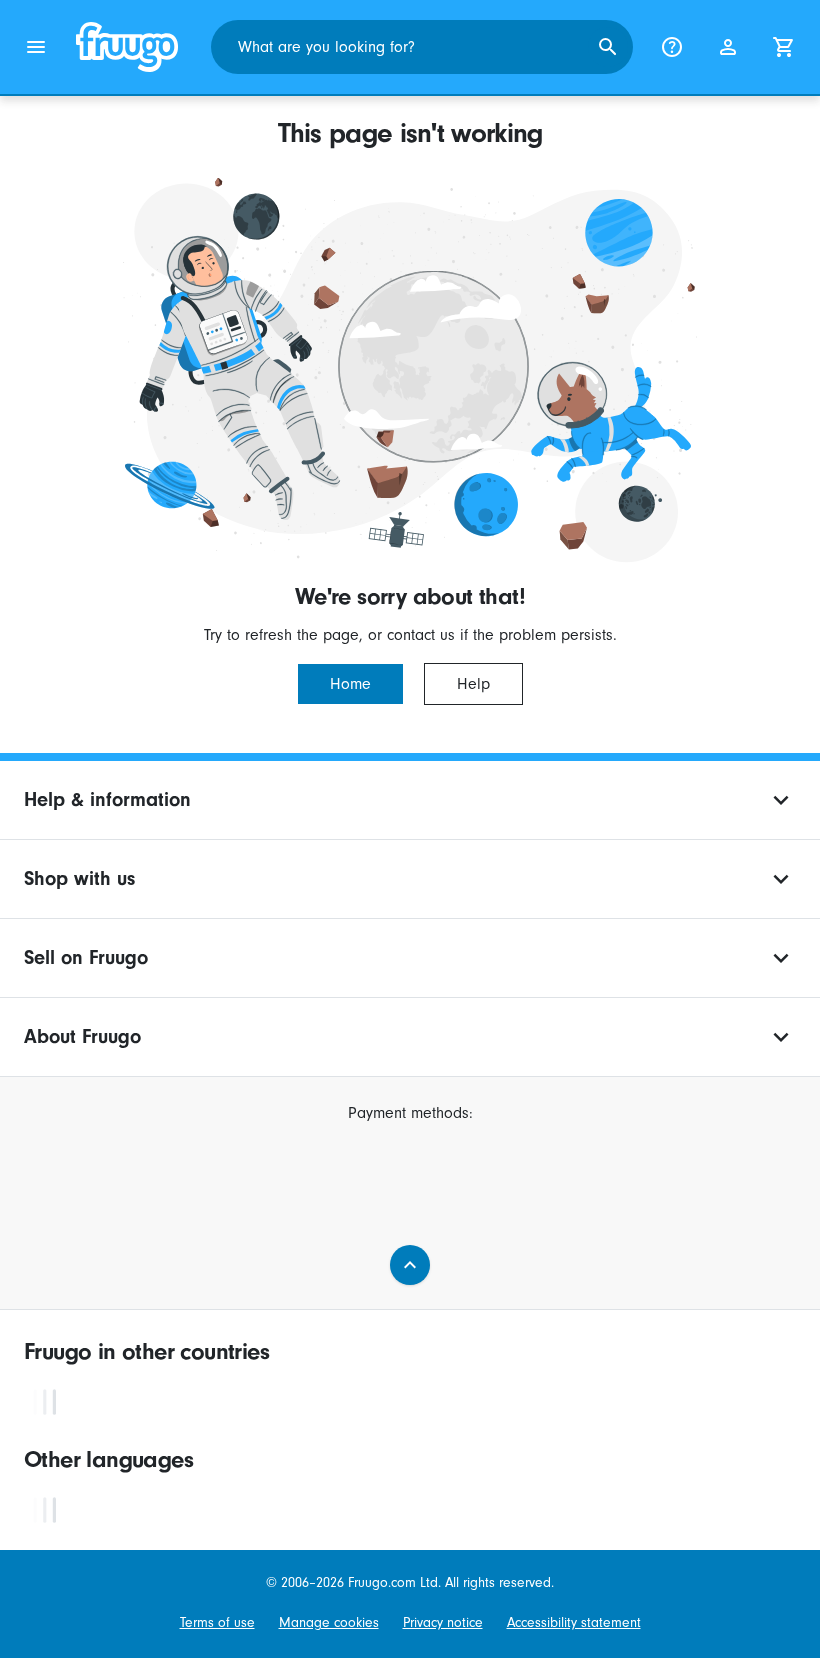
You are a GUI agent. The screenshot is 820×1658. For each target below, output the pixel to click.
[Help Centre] (672, 47)
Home (350, 684)
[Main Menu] (36, 47)
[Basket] (784, 47)
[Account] (728, 47)
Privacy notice (443, 1623)
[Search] (608, 47)
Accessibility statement (574, 1623)
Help (473, 684)
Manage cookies (329, 1623)
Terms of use (217, 1623)
